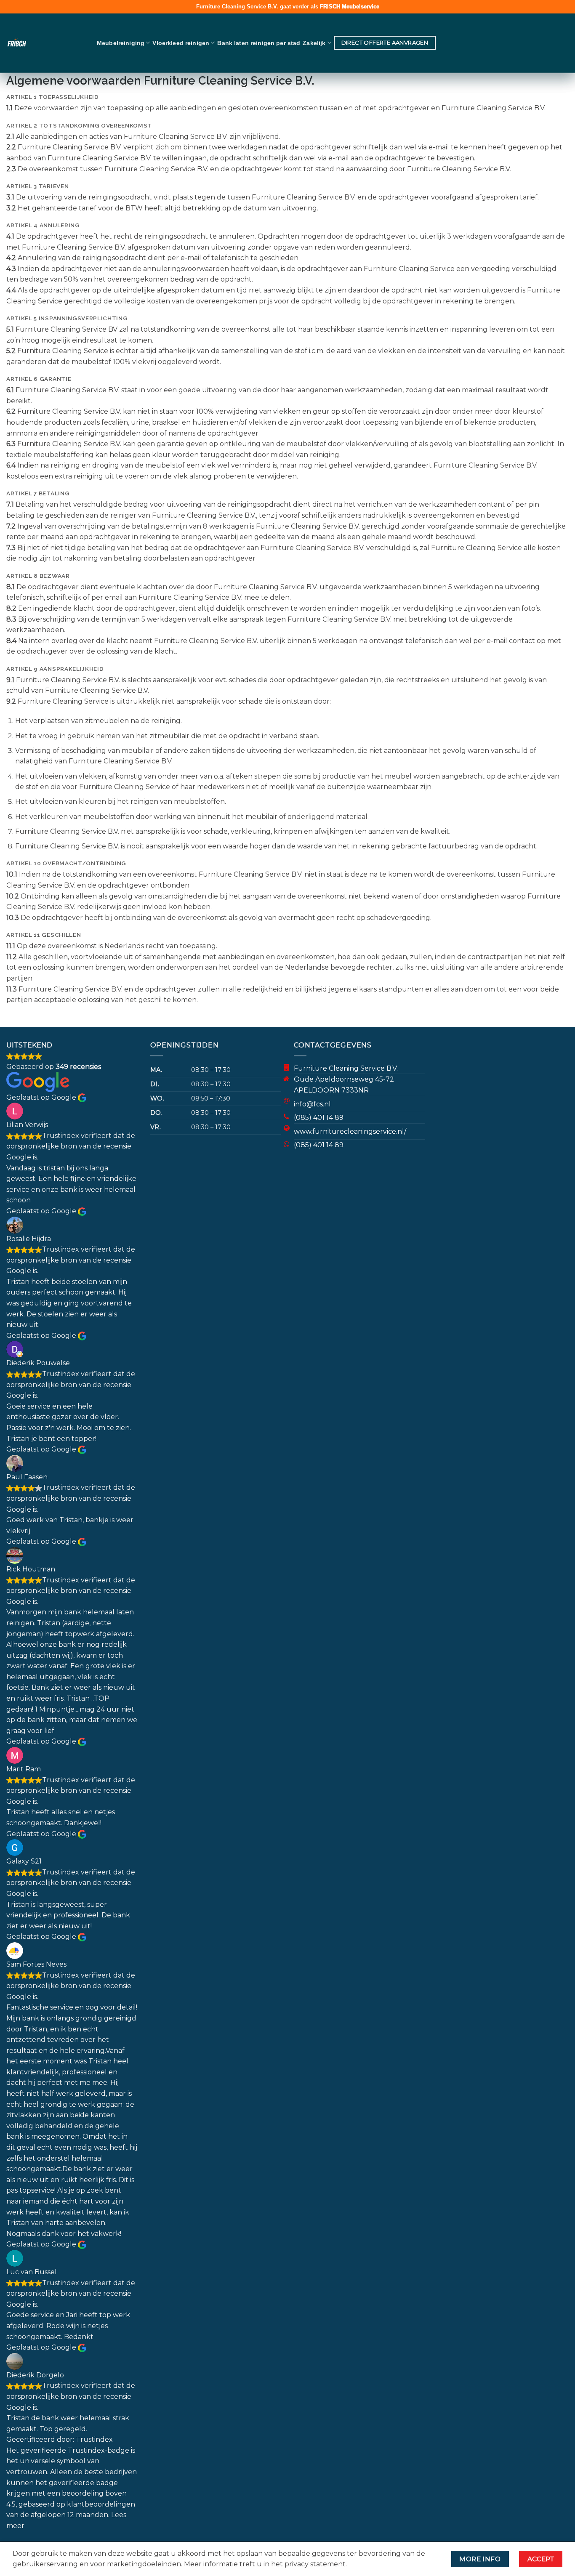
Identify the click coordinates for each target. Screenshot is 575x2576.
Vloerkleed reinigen (181, 43)
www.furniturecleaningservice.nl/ (350, 1131)
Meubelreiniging (121, 43)
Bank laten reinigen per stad (259, 43)
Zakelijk (314, 43)
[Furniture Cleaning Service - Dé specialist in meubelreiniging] (42, 43)
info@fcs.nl (312, 1104)
